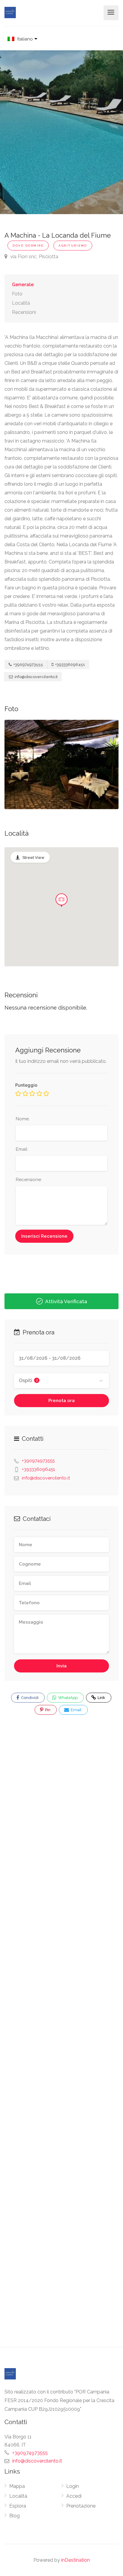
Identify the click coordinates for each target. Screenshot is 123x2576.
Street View (33, 858)
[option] (61, 764)
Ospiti (28, 1380)
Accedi (74, 2496)
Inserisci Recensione (44, 1236)
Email (76, 1710)
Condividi (29, 1698)
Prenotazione (81, 2506)
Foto (17, 294)
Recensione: (29, 1180)
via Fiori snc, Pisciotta (34, 256)
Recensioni (24, 312)
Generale (23, 285)
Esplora (18, 2506)
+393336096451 (70, 665)
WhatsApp (67, 1698)
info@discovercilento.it (36, 677)
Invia (61, 1666)
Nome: (23, 1119)
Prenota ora (61, 1401)
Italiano (25, 39)
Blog (14, 2516)
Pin (47, 1710)
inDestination (76, 2560)
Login (73, 2486)
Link (97, 1696)
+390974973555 (28, 665)
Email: (22, 1149)
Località (21, 303)
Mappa (17, 2486)
